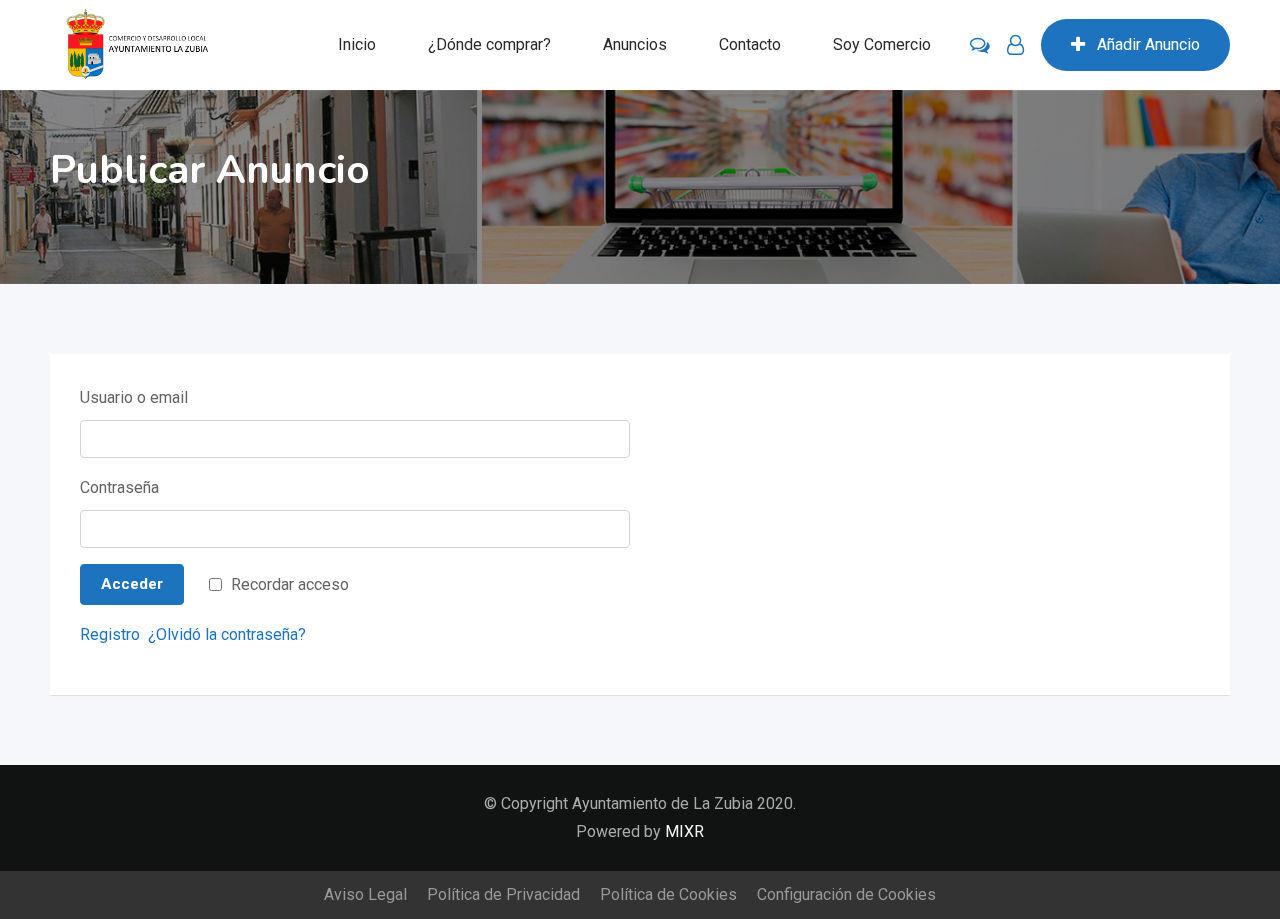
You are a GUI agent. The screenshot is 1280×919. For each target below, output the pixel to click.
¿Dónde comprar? (489, 44)
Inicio (357, 44)
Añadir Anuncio (1148, 44)
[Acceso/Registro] (1015, 45)
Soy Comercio (882, 44)
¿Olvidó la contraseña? (227, 634)
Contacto (750, 44)
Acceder (132, 584)
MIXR (684, 831)
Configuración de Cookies (846, 894)
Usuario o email (134, 397)
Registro (110, 634)
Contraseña (119, 487)
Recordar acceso (290, 584)
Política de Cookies (668, 894)
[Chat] (980, 45)
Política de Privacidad (503, 894)
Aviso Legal (365, 894)
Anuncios (635, 44)
